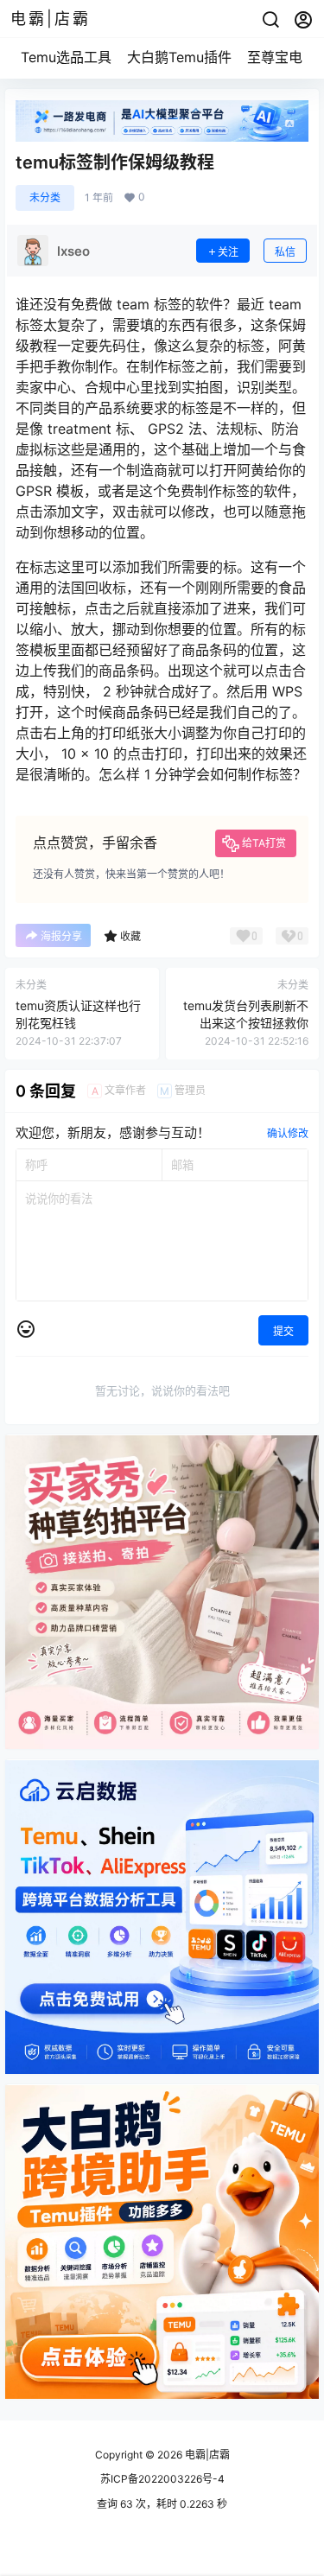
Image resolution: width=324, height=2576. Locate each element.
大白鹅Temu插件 (179, 57)
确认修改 (288, 1133)
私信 (285, 252)
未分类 (45, 197)
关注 (228, 252)
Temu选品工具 (66, 57)
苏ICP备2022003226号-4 (162, 2479)
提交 (283, 1331)
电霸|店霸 (206, 2455)
